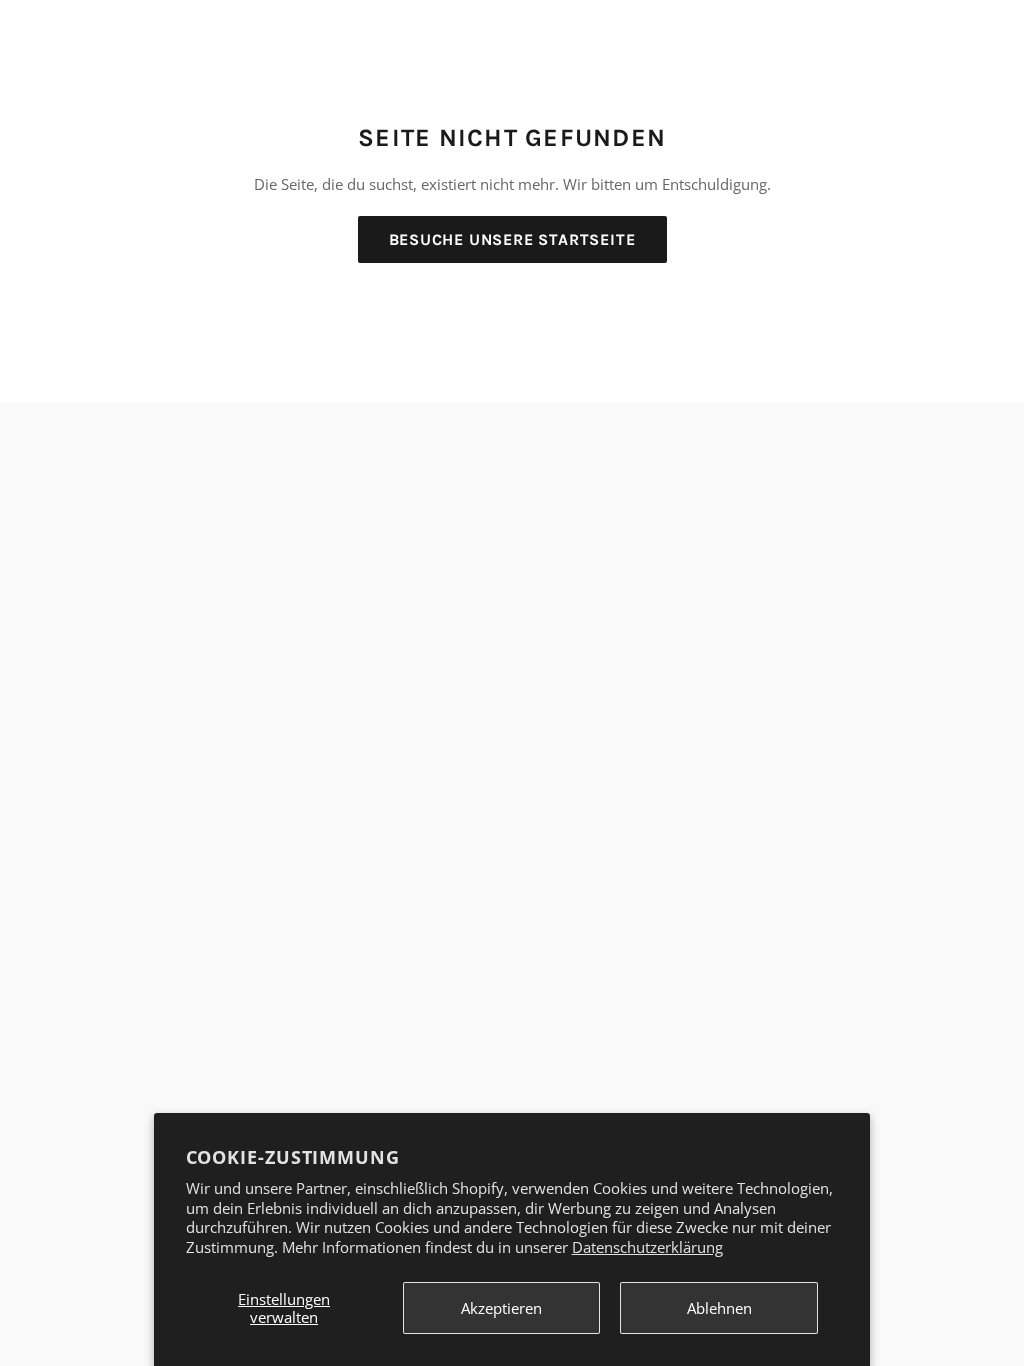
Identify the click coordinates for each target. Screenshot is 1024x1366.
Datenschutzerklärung (647, 1247)
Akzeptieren (501, 1308)
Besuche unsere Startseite (512, 239)
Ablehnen (719, 1308)
